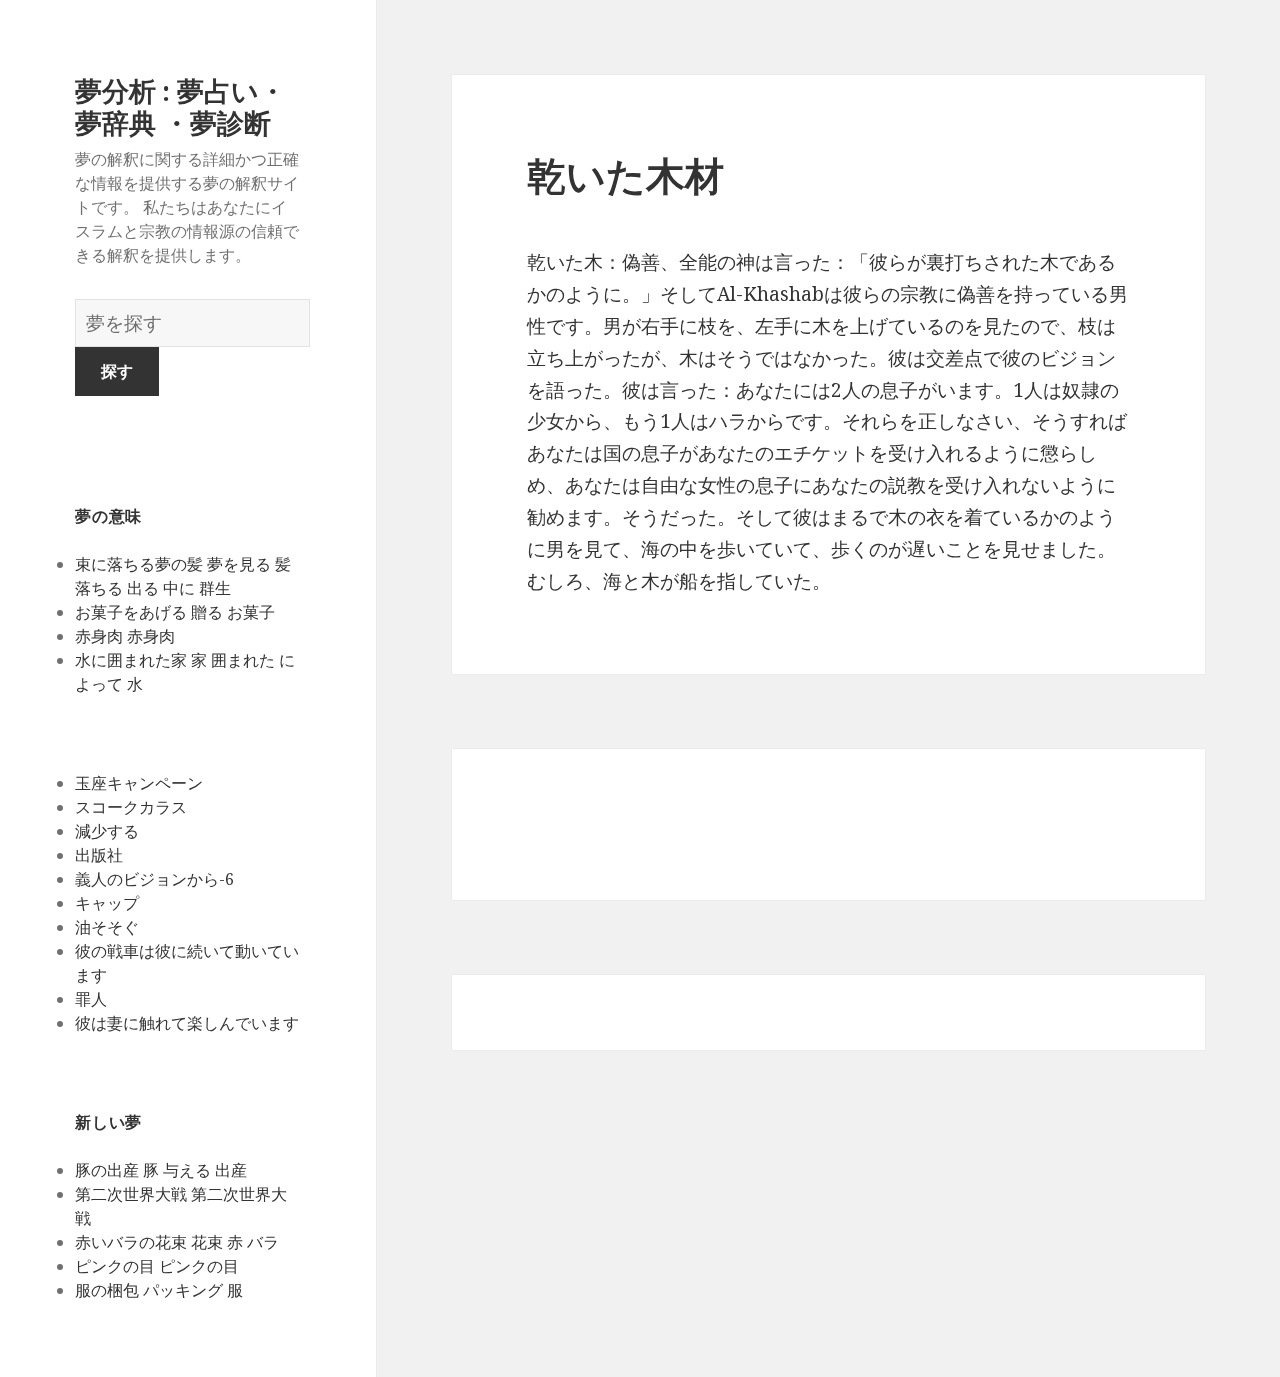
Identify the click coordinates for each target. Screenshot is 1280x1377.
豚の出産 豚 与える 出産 (161, 1170)
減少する (107, 831)
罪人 (91, 999)
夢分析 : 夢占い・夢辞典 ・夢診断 (180, 106)
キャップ (107, 903)
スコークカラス (131, 807)
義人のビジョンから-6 (156, 879)
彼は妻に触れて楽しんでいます (187, 1023)
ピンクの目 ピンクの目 (157, 1266)
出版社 (99, 855)
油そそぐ (107, 927)
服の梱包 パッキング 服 (159, 1290)
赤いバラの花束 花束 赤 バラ (177, 1242)
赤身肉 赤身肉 (125, 636)
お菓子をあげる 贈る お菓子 (175, 612)
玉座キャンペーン (139, 783)
